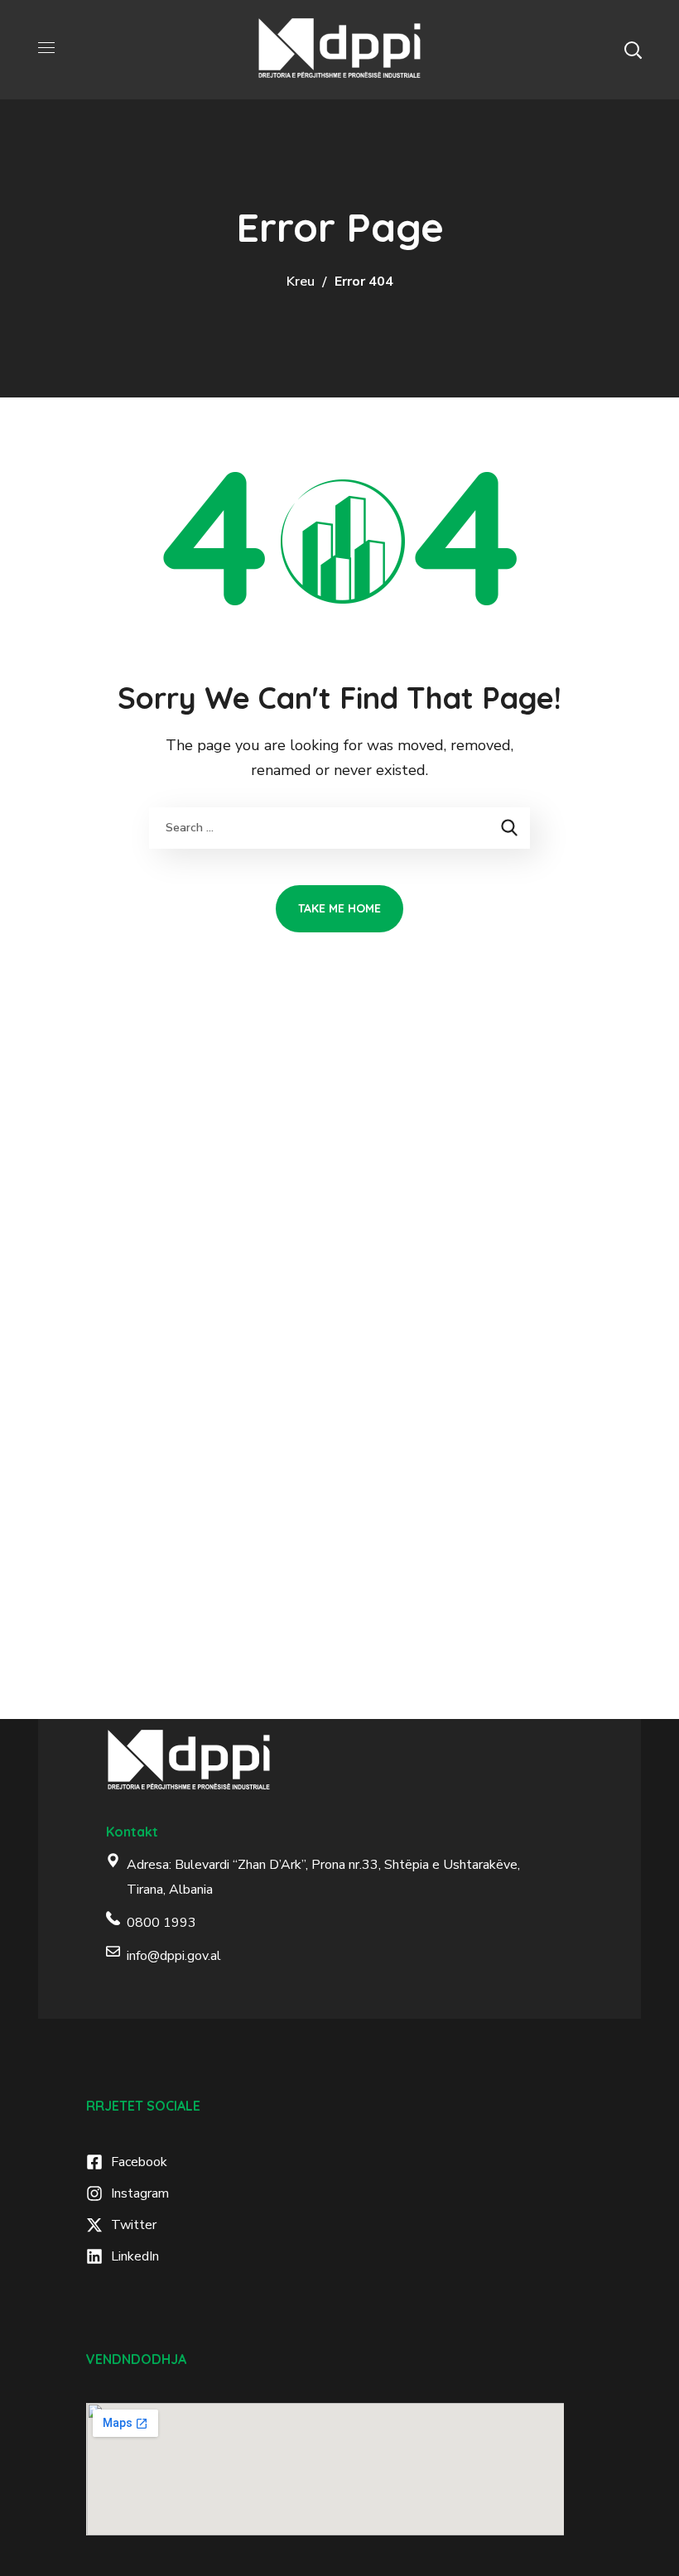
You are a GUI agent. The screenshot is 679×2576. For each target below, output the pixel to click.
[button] (633, 50)
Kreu (301, 282)
